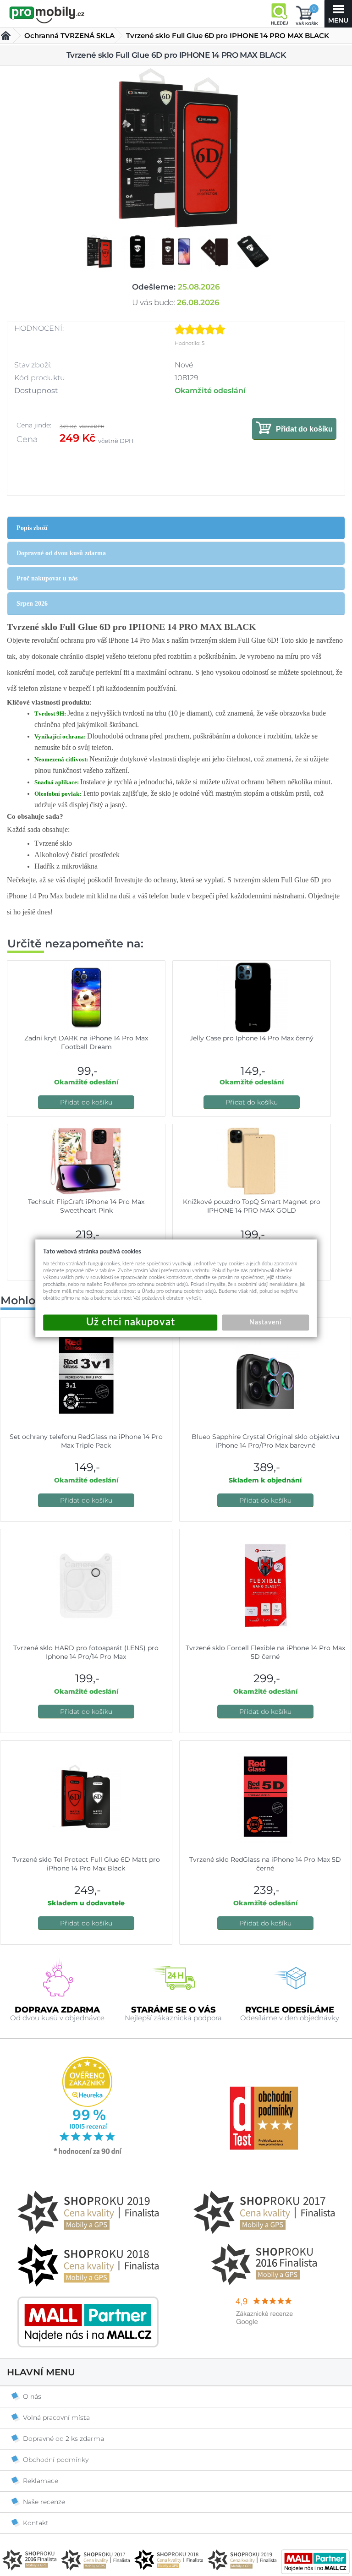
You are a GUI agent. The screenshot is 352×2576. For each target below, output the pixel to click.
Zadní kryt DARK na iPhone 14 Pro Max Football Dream (86, 1042)
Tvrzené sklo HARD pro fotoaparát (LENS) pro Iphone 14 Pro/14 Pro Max (86, 1652)
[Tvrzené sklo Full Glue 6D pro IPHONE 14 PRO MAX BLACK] (176, 150)
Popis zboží (32, 528)
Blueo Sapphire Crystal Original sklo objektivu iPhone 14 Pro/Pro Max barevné (265, 1441)
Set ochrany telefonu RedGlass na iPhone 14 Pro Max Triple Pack (86, 1441)
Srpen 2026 (32, 604)
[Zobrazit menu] (338, 14)
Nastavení (265, 1322)
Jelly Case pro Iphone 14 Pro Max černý (252, 1038)
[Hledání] (279, 14)
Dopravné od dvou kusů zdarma (61, 553)
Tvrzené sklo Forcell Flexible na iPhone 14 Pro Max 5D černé (265, 1652)
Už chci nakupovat (130, 1322)
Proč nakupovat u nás (47, 578)
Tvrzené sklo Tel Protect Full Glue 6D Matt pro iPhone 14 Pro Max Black (86, 1864)
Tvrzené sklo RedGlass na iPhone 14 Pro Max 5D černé (265, 1864)
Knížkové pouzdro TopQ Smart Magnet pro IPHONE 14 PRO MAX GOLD (252, 1206)
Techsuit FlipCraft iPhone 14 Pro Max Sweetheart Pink (86, 1206)
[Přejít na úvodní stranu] (47, 15)
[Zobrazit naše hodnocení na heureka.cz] (88, 2154)
